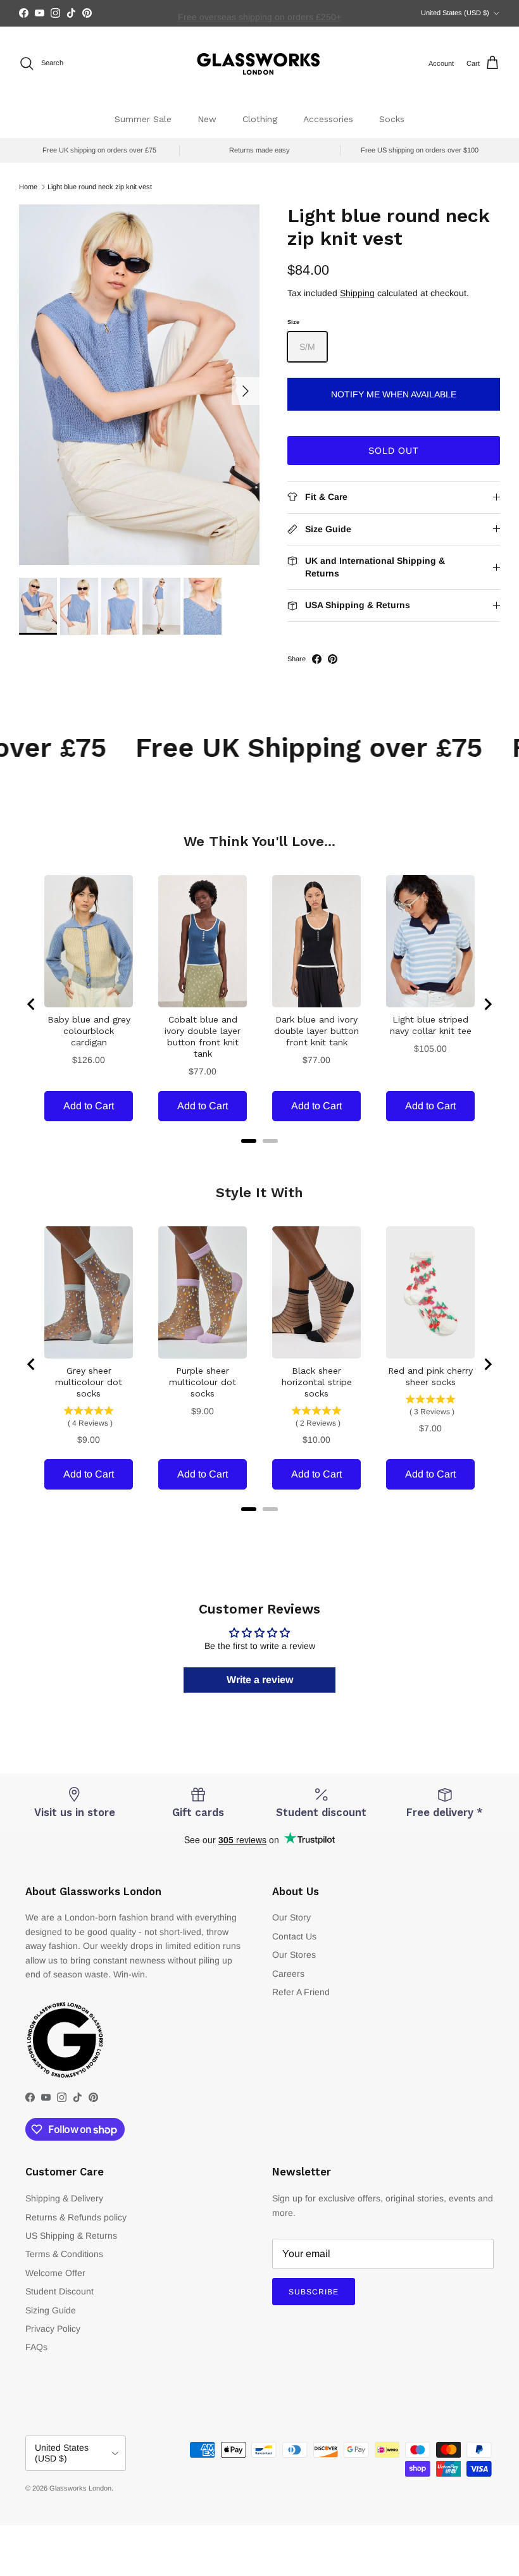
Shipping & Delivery (64, 2198)
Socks (392, 119)
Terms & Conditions (64, 2254)
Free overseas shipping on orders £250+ (259, 13)
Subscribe (314, 2292)
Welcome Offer (55, 2273)
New (207, 119)
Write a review (260, 1680)
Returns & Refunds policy (76, 2217)
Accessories (328, 119)
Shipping (357, 293)
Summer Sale (143, 119)
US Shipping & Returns (71, 2236)
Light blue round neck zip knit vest (100, 187)
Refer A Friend (301, 1992)
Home (28, 187)
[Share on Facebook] (317, 659)
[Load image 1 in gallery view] (139, 385)
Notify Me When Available (394, 394)
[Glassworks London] (259, 64)
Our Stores (294, 1955)
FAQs (36, 2347)
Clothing (260, 119)
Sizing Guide (51, 2310)
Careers (288, 1974)
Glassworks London (80, 2488)
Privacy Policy (53, 2329)
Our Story (291, 1917)
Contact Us (294, 1936)
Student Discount (59, 2291)
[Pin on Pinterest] (333, 659)
